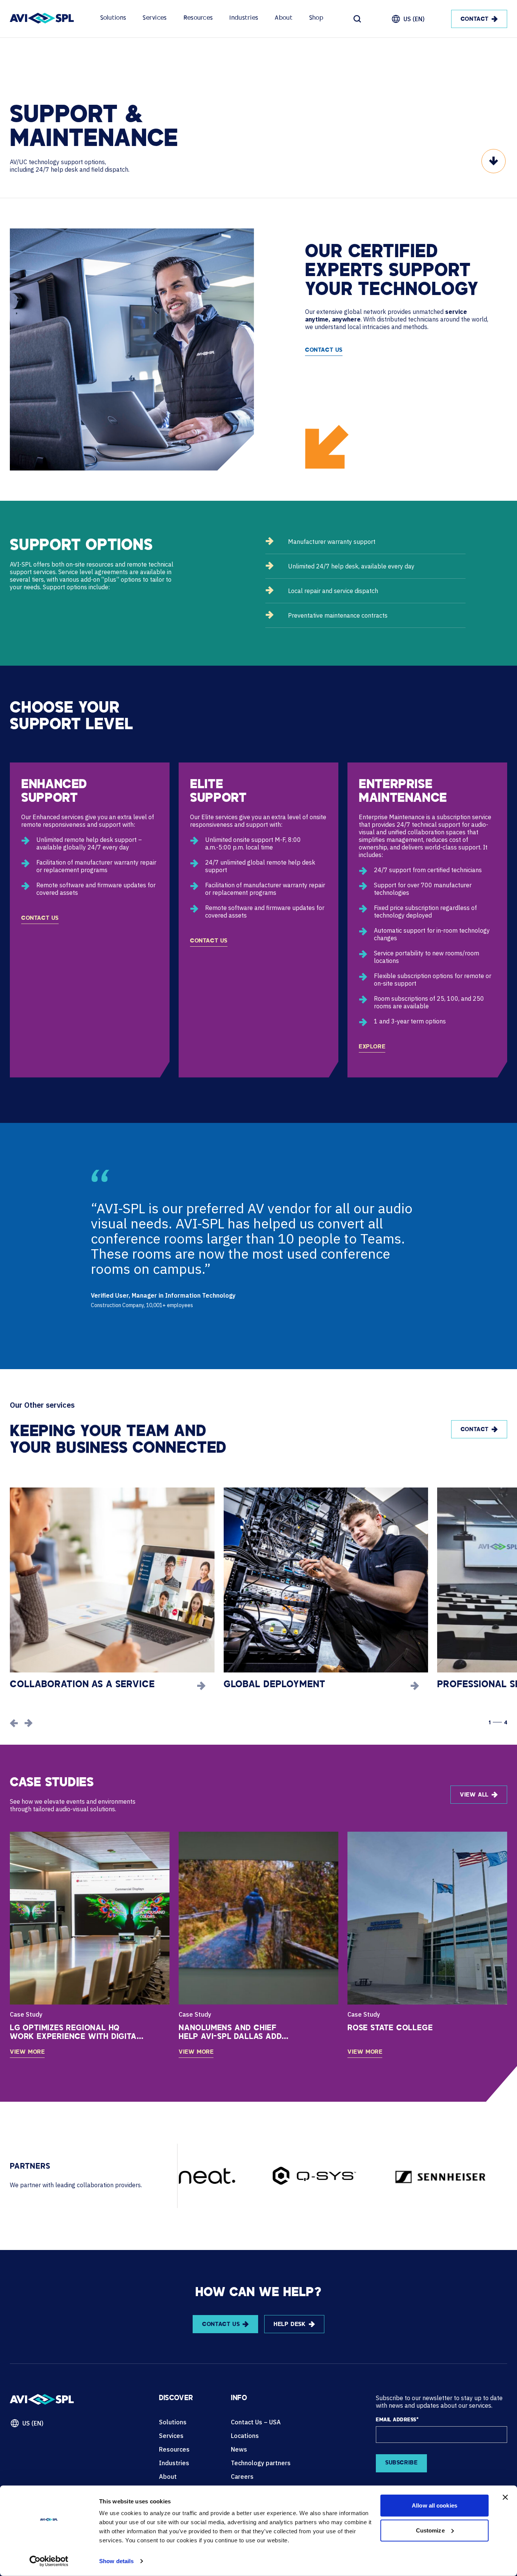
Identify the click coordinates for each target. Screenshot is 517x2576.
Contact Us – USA (256, 2422)
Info (239, 2399)
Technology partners (261, 2463)
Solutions (113, 18)
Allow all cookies (434, 2505)
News (239, 2449)
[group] (112, 1589)
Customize (430, 2530)
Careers (242, 2477)
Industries (244, 18)
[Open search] (357, 19)
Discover (176, 2399)
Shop (316, 18)
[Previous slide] (14, 1723)
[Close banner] (505, 2497)
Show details (116, 2561)
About (284, 18)
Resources (198, 18)
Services (155, 18)
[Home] (42, 19)
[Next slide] (28, 1723)
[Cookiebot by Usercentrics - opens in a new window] (49, 2561)
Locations (245, 2436)
